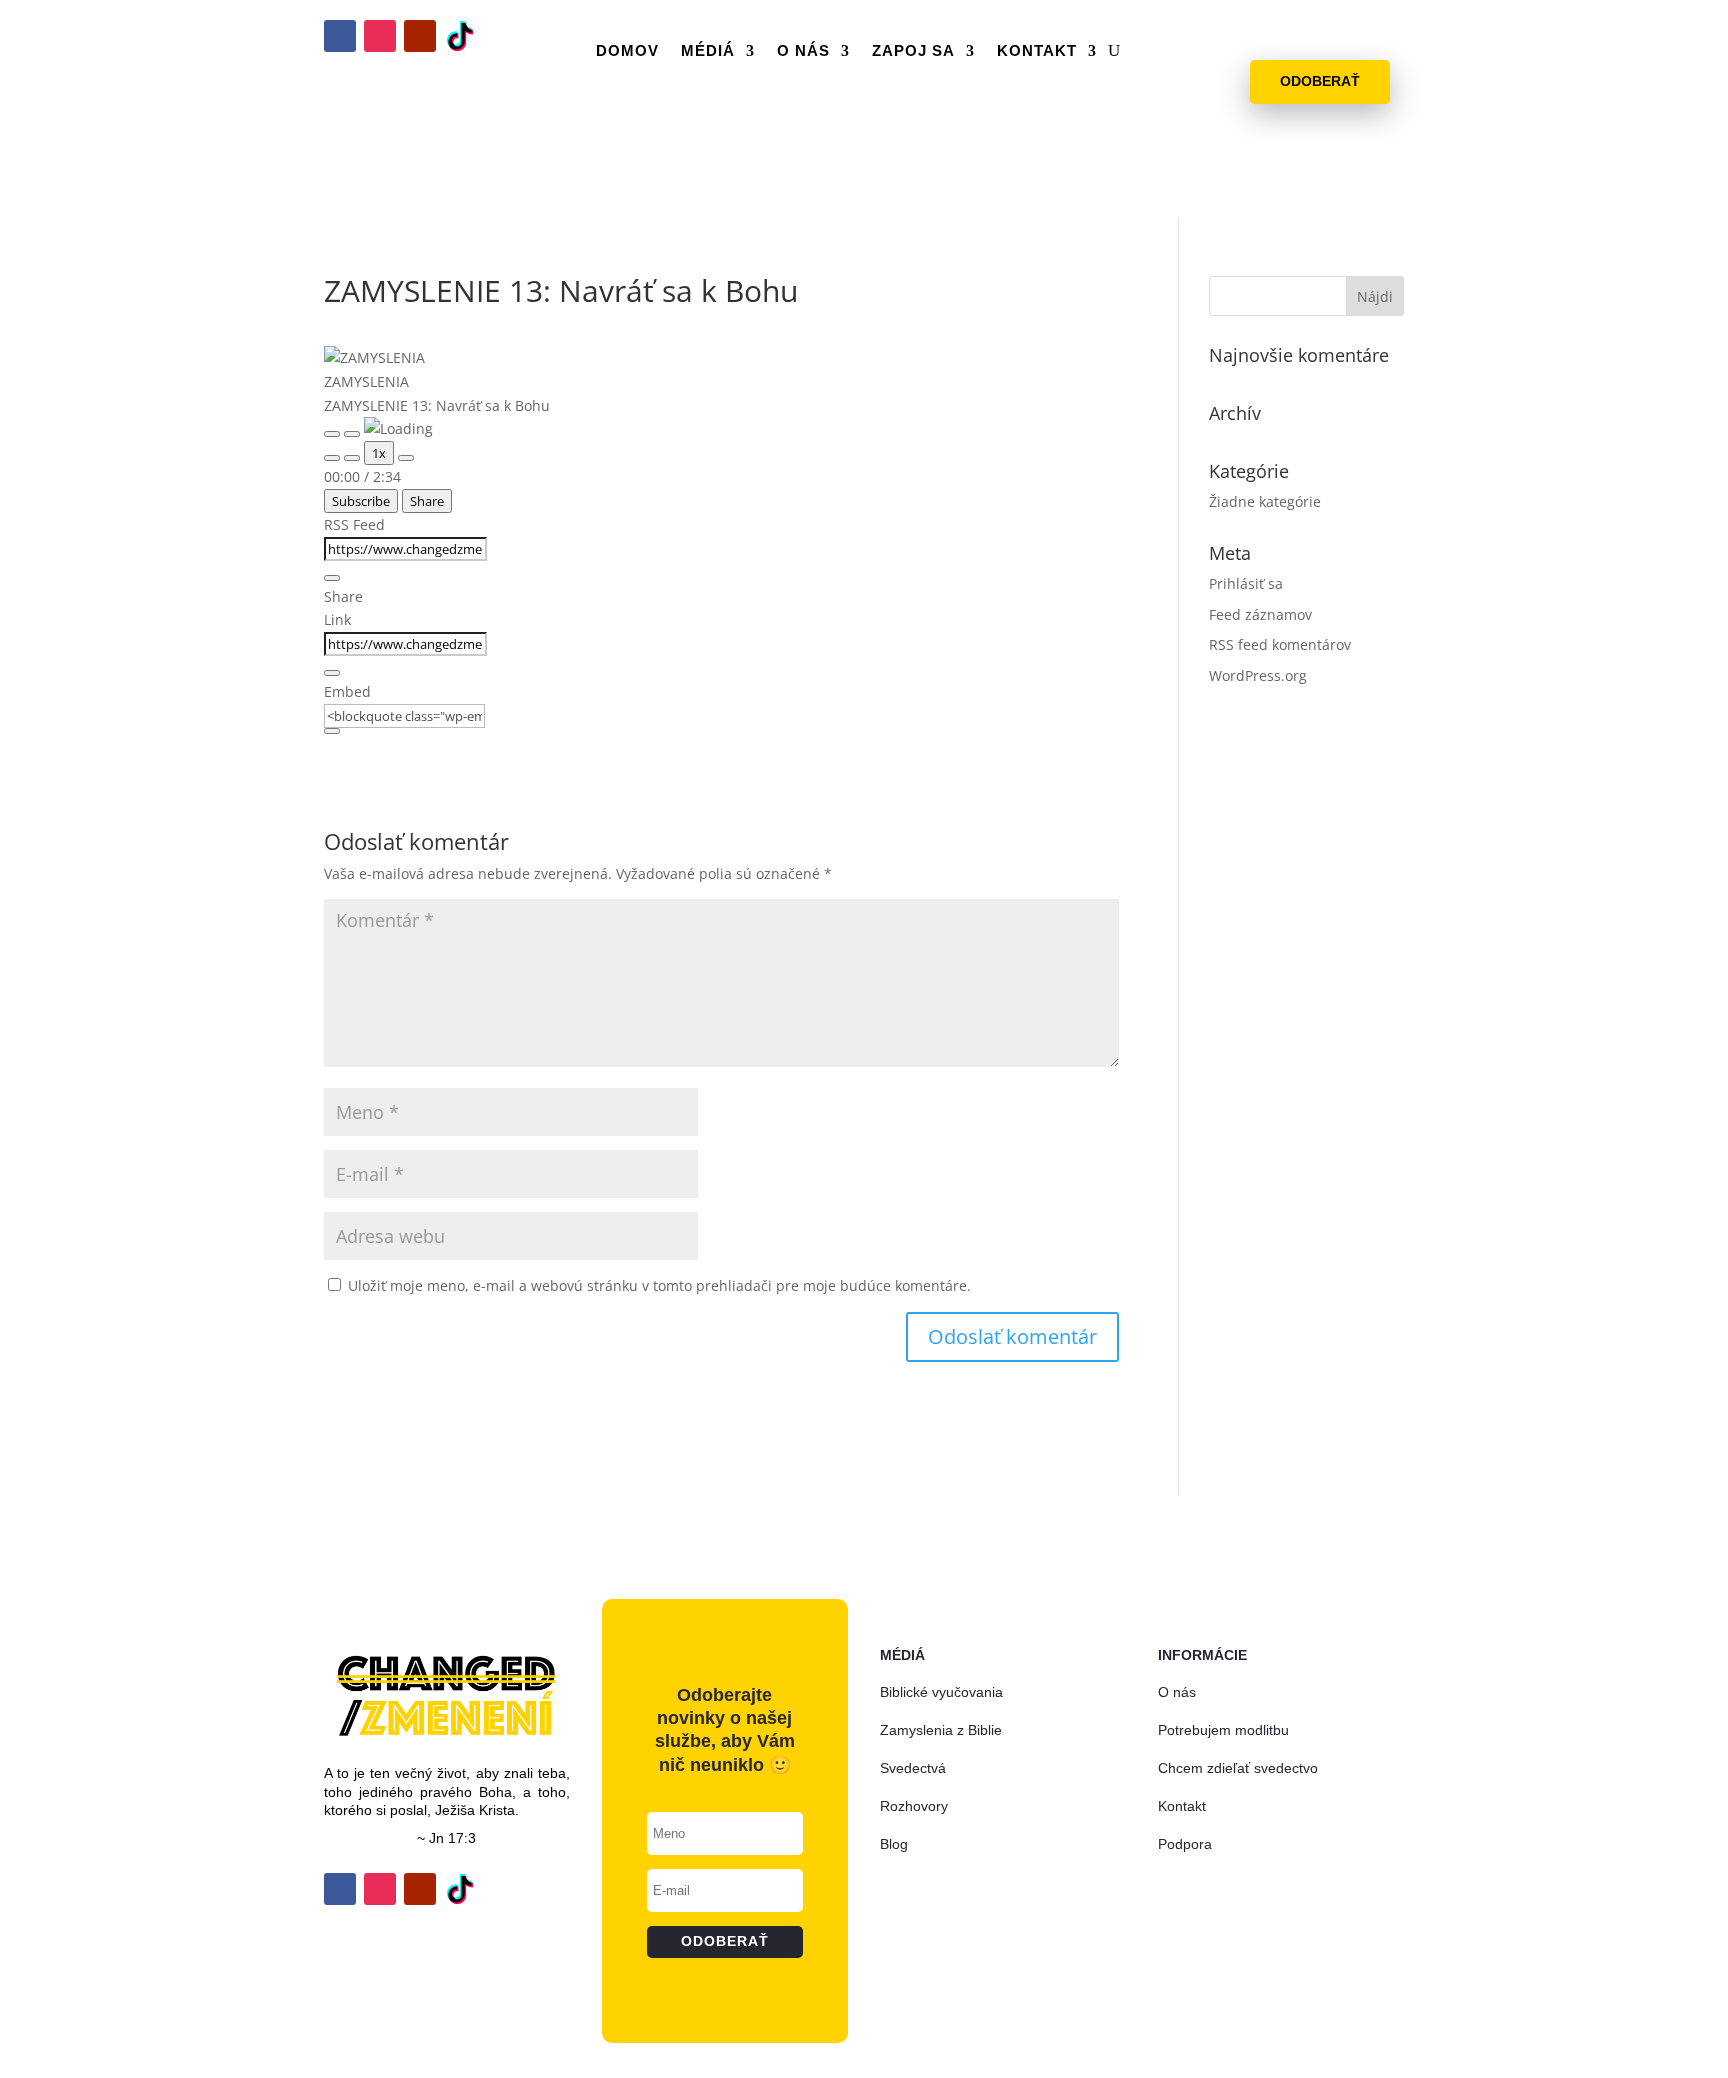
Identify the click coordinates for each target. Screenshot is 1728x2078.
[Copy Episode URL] (332, 673)
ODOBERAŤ (1320, 81)
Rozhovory (914, 1806)
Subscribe (361, 501)
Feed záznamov (1260, 614)
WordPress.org (1258, 675)
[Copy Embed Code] (332, 731)
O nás (803, 50)
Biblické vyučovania (941, 1692)
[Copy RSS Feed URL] (332, 578)
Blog (894, 1844)
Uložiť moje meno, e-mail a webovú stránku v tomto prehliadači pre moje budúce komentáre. (659, 1285)
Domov (627, 50)
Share (427, 501)
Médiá (708, 50)
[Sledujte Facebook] (340, 36)
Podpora (1185, 1844)
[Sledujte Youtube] (420, 36)
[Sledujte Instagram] (380, 36)
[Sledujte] (460, 36)
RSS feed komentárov (1280, 644)
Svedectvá (913, 1768)
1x (379, 453)
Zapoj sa (913, 50)
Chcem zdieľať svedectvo (1238, 1768)
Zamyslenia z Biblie (941, 1730)
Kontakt (1037, 50)
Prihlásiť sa (1246, 583)
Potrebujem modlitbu (1223, 1730)
